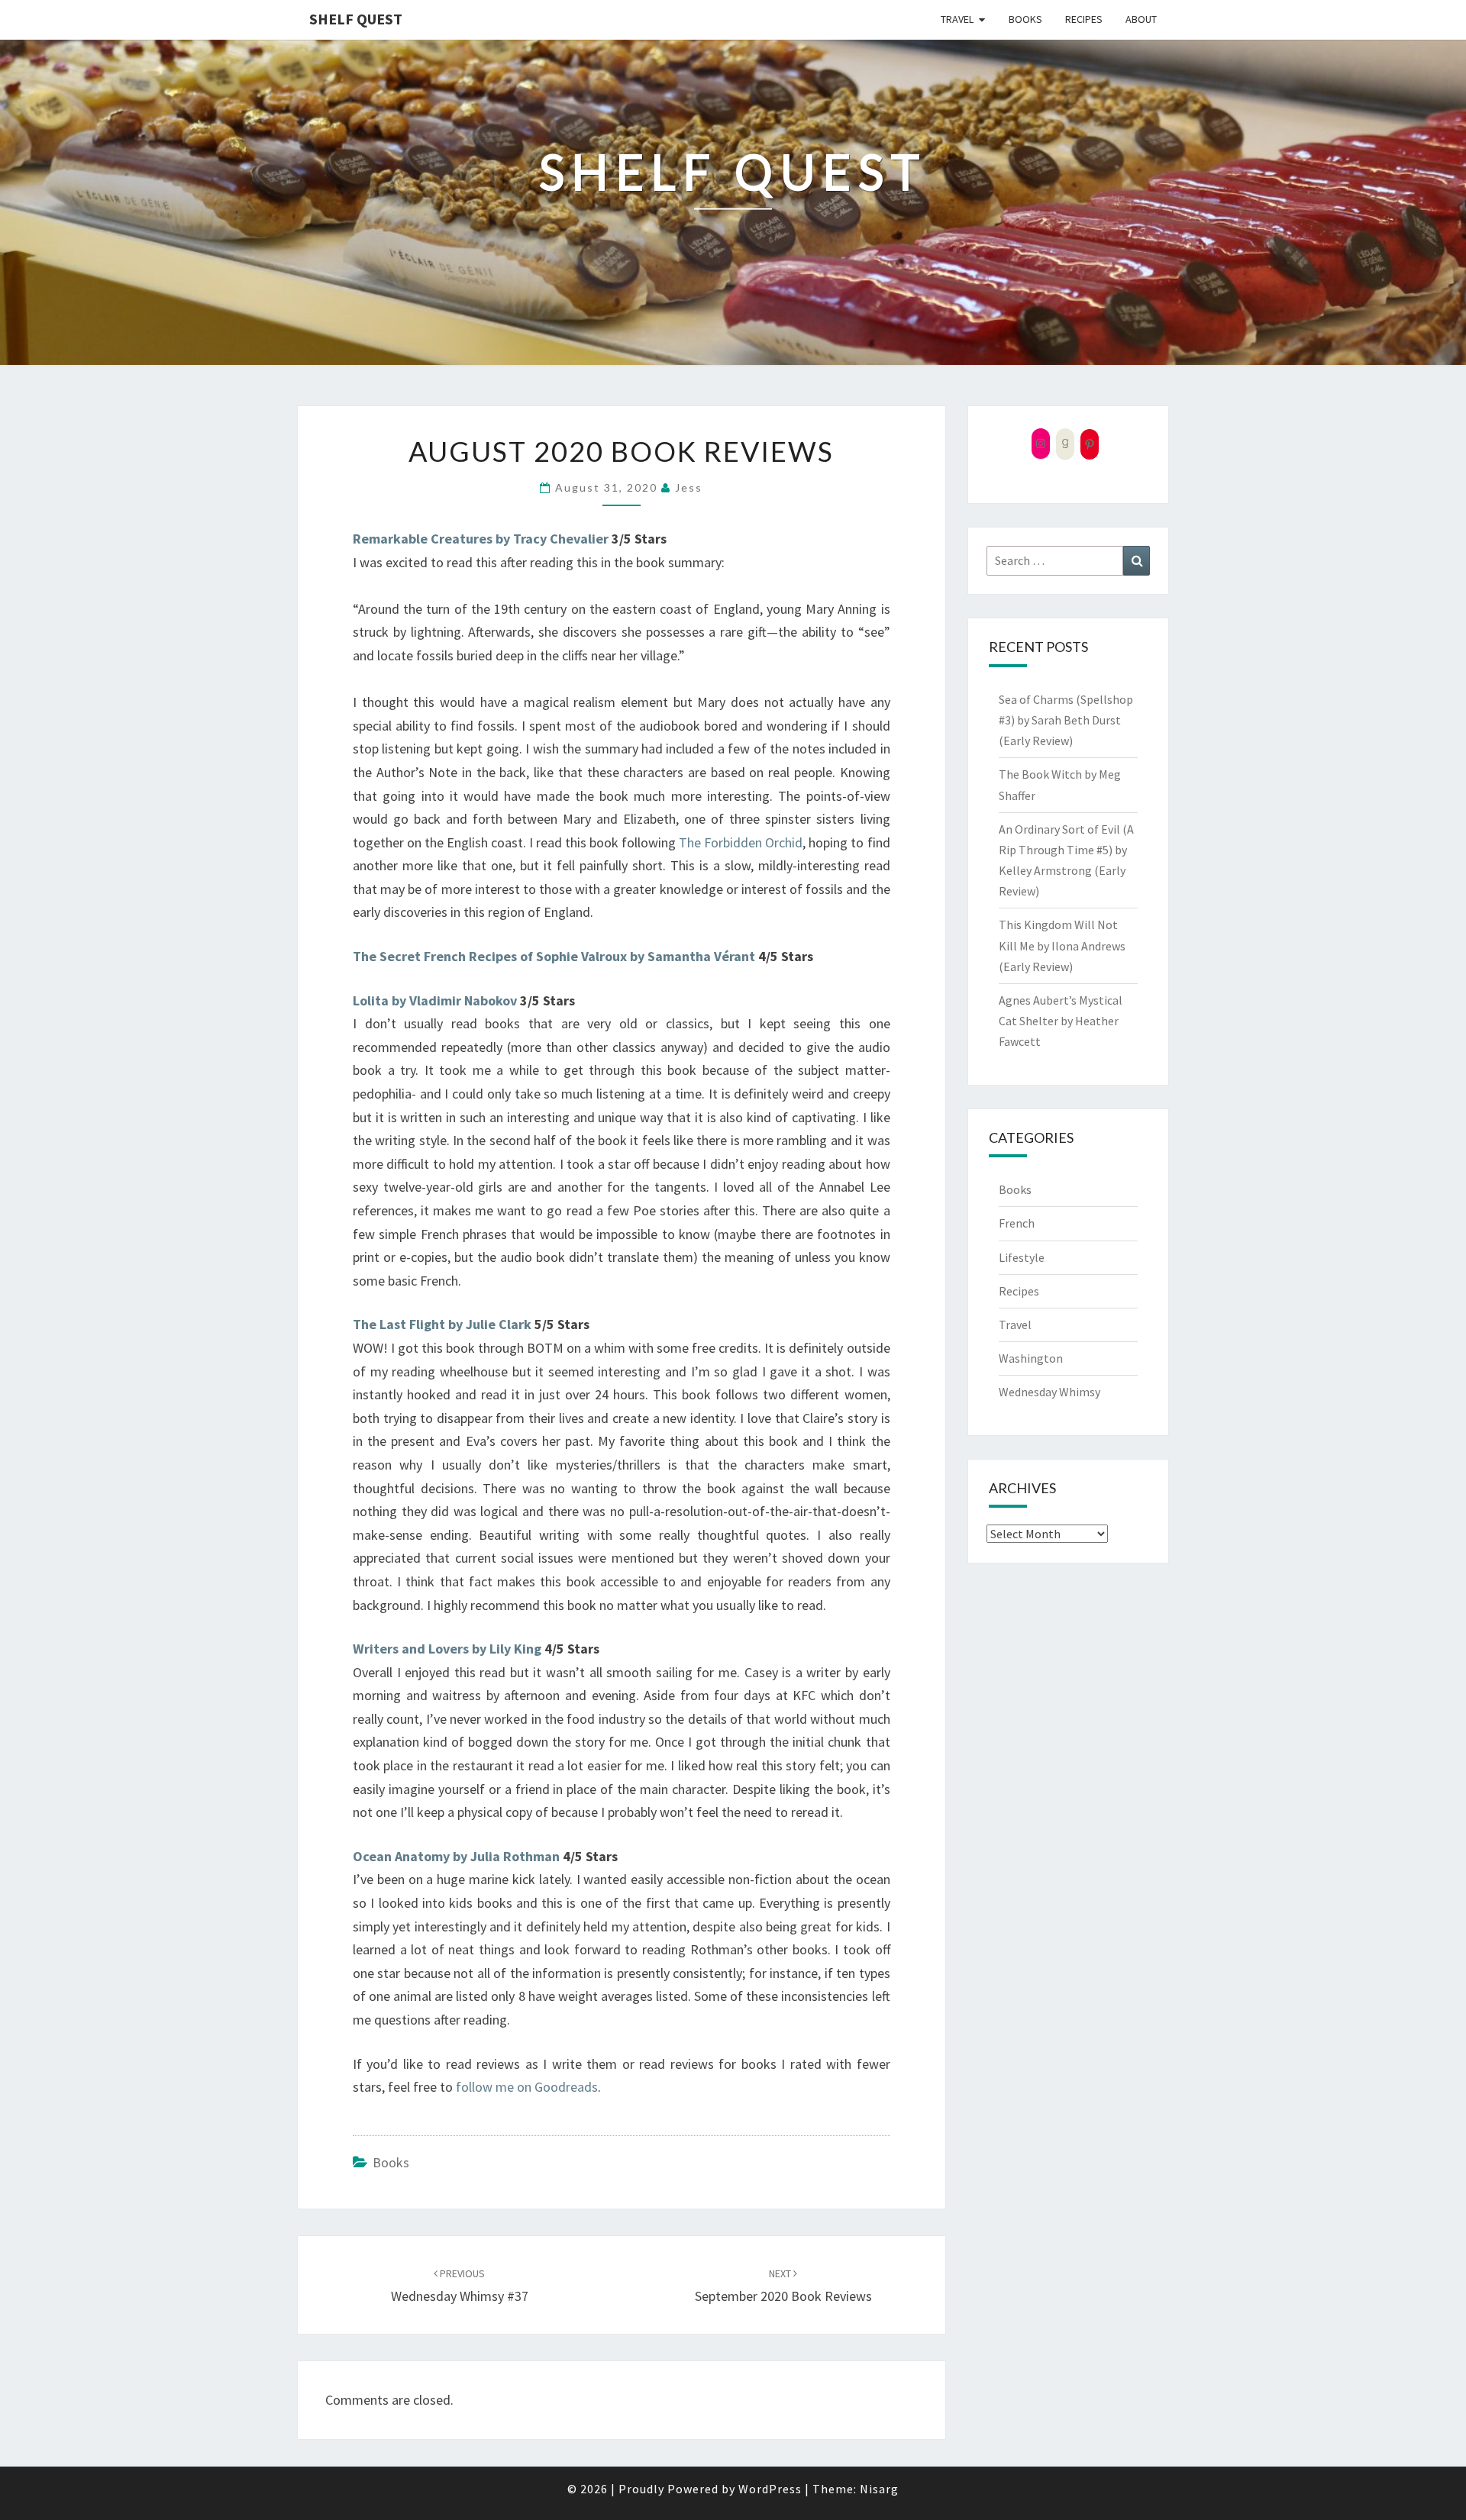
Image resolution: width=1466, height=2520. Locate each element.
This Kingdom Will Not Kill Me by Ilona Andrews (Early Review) (1062, 945)
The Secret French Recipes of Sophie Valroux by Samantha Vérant (554, 956)
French (1017, 1223)
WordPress (770, 2489)
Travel (957, 19)
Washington (1031, 1358)
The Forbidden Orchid (741, 842)
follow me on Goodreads (527, 2087)
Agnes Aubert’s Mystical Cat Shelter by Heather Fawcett (1061, 1021)
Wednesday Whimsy (1049, 1392)
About (1141, 19)
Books (1025, 19)
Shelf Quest (356, 19)
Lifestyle (1022, 1257)
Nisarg (879, 2489)
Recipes (1084, 19)
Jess (689, 487)
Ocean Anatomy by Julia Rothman (456, 1856)
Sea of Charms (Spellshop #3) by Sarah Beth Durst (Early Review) (1066, 720)
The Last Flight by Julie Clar (438, 1324)
